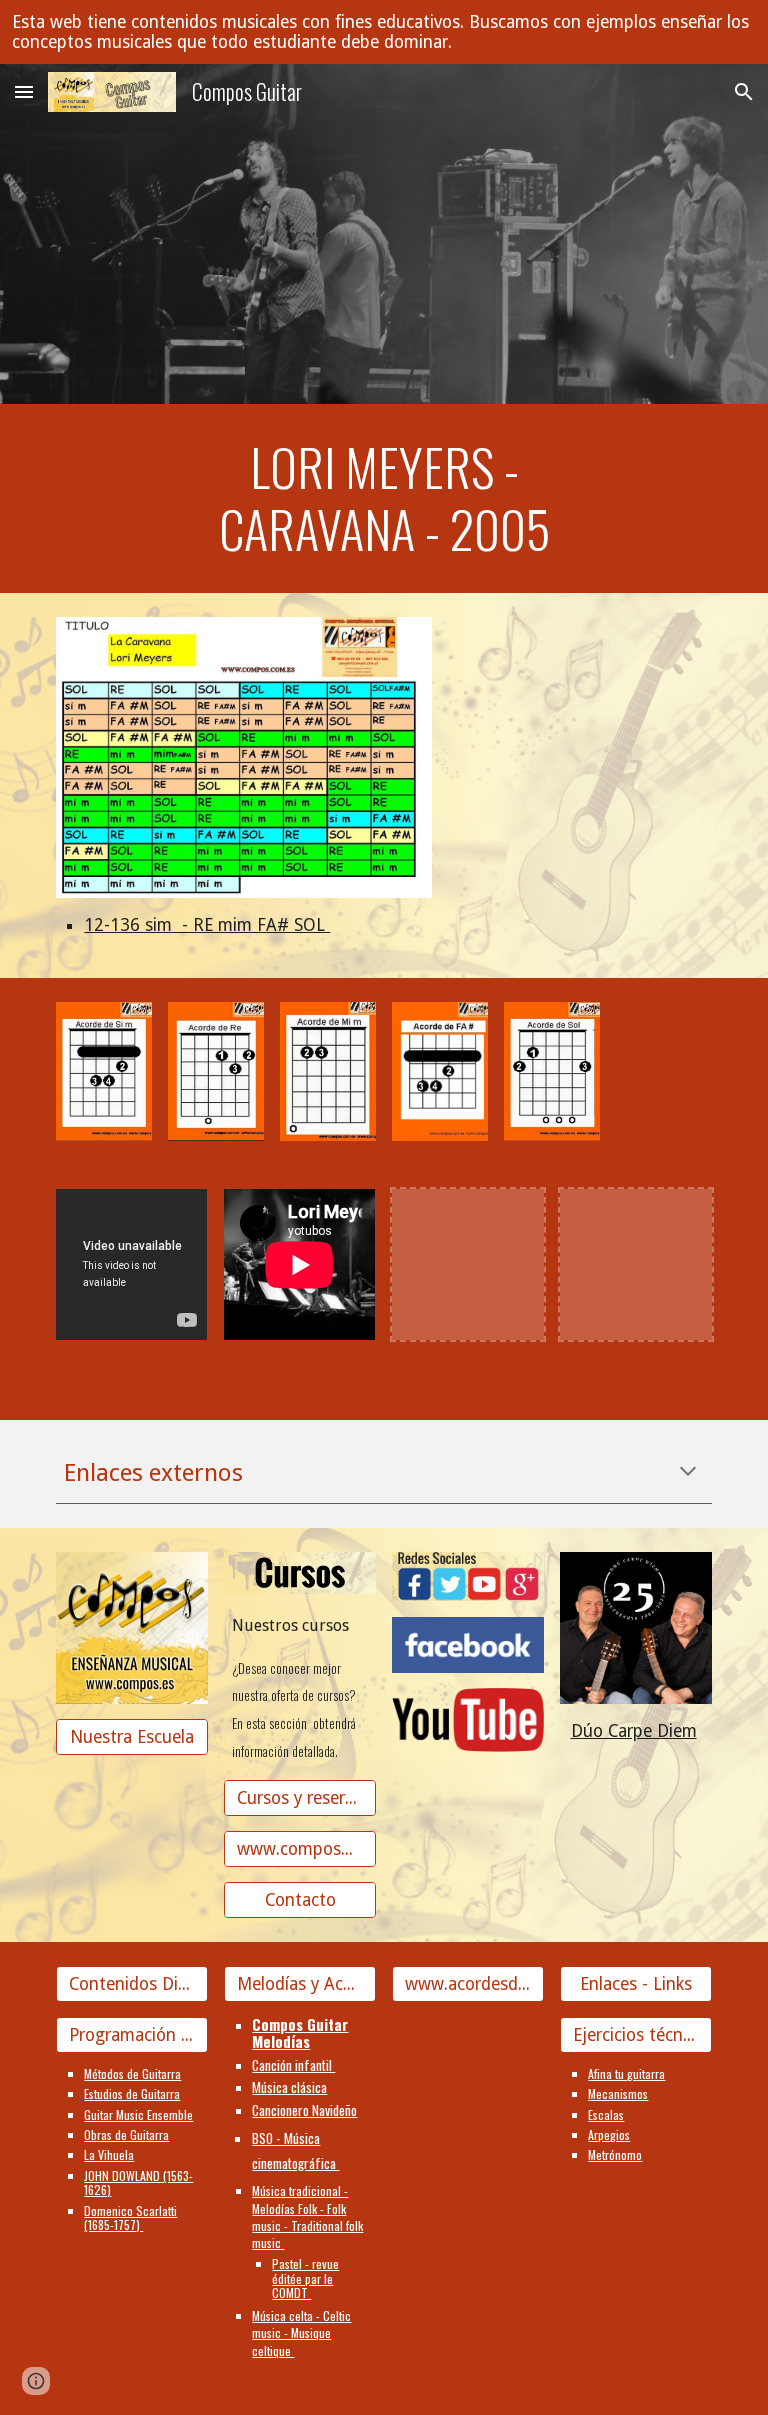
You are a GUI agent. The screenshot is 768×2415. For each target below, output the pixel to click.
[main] (383, 498)
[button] (24, 91)
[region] (384, 32)
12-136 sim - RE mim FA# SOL (207, 925)
